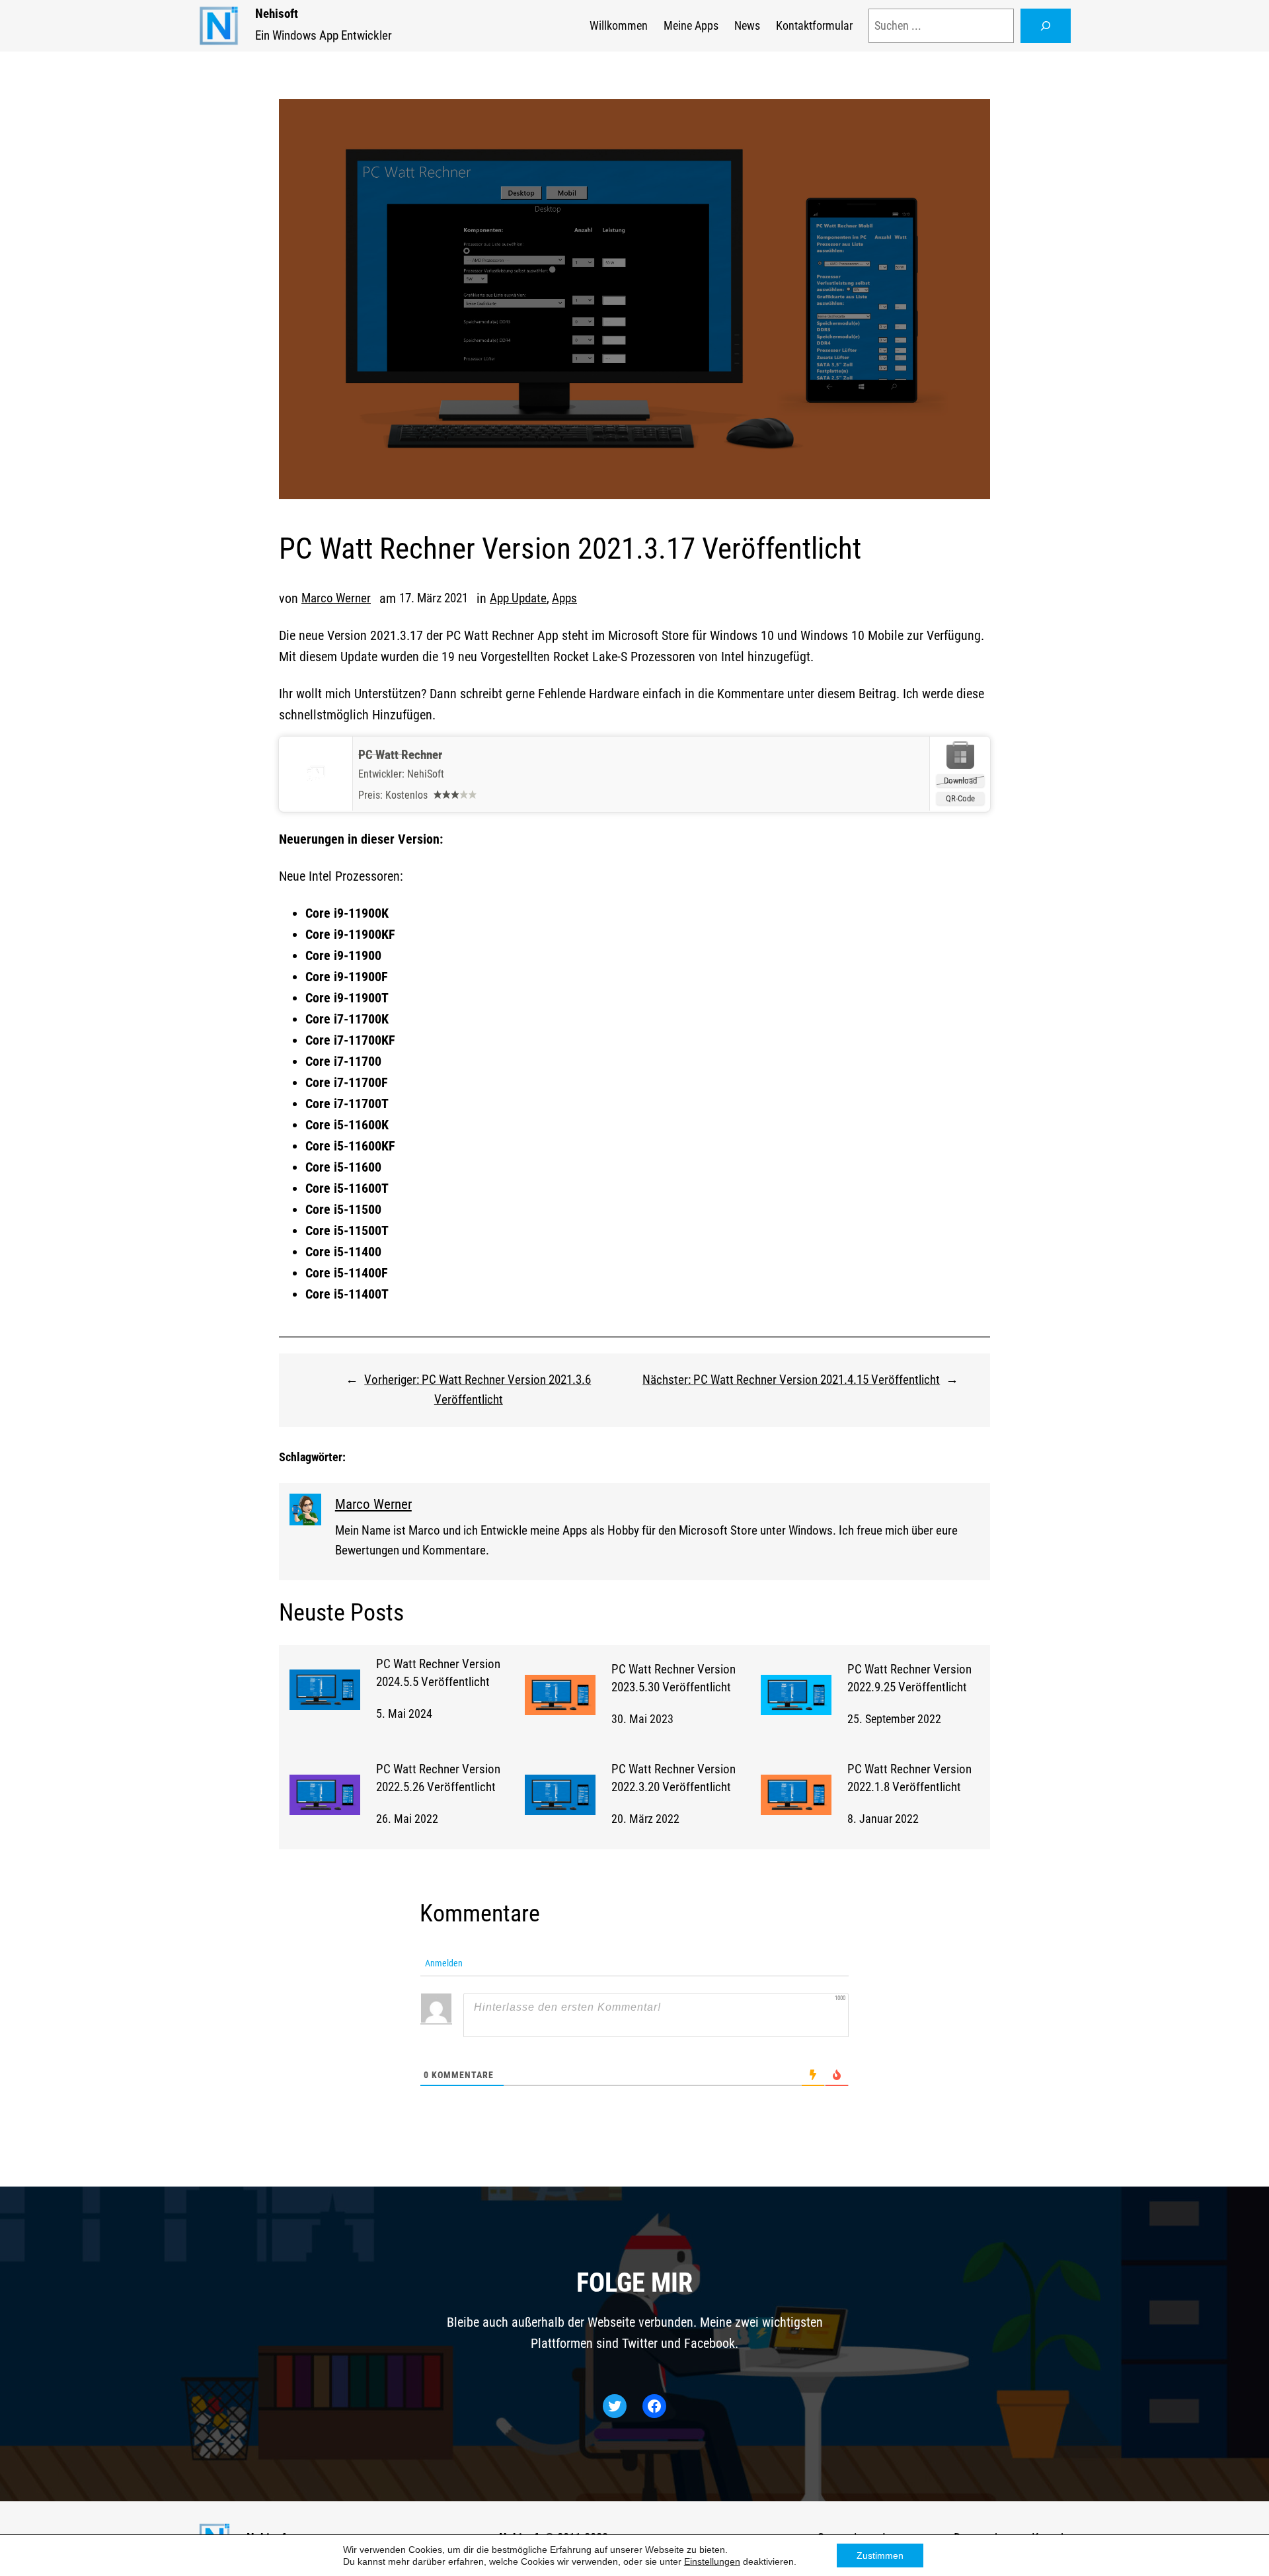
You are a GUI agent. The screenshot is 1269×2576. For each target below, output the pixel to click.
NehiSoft (426, 774)
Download (960, 781)
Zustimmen (880, 2556)
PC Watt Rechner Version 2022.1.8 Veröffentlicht (909, 1778)
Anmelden (443, 1963)
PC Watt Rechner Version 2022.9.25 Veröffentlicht (909, 1678)
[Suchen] (1046, 26)
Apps (564, 598)
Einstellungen (712, 2561)
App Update (518, 598)
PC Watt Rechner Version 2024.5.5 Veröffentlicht (438, 1673)
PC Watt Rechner (400, 755)
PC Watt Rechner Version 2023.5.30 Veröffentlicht (673, 1678)
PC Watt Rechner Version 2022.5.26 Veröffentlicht (438, 1778)
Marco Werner (336, 598)
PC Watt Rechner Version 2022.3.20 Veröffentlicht (673, 1778)
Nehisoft (277, 14)
